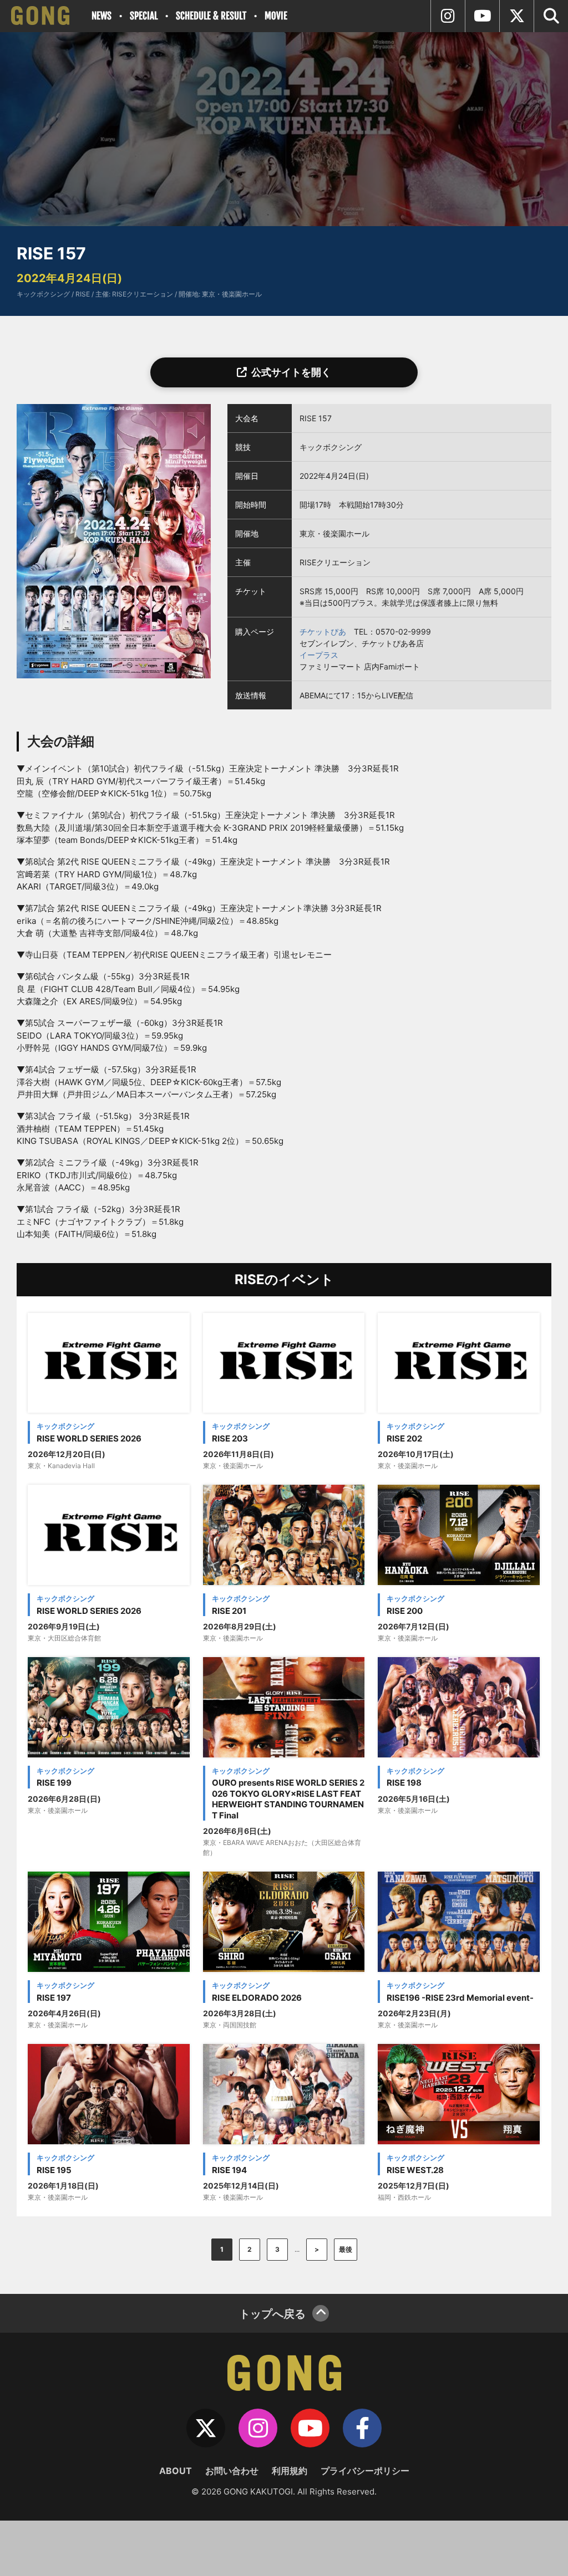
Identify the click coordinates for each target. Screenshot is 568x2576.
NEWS (102, 16)
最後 (346, 2249)
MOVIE (276, 16)
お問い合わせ (232, 2471)
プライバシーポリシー (365, 2471)
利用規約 (290, 2471)
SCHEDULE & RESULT (211, 16)
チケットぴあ (323, 632)
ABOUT (176, 2471)
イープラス (319, 655)
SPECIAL (144, 16)
